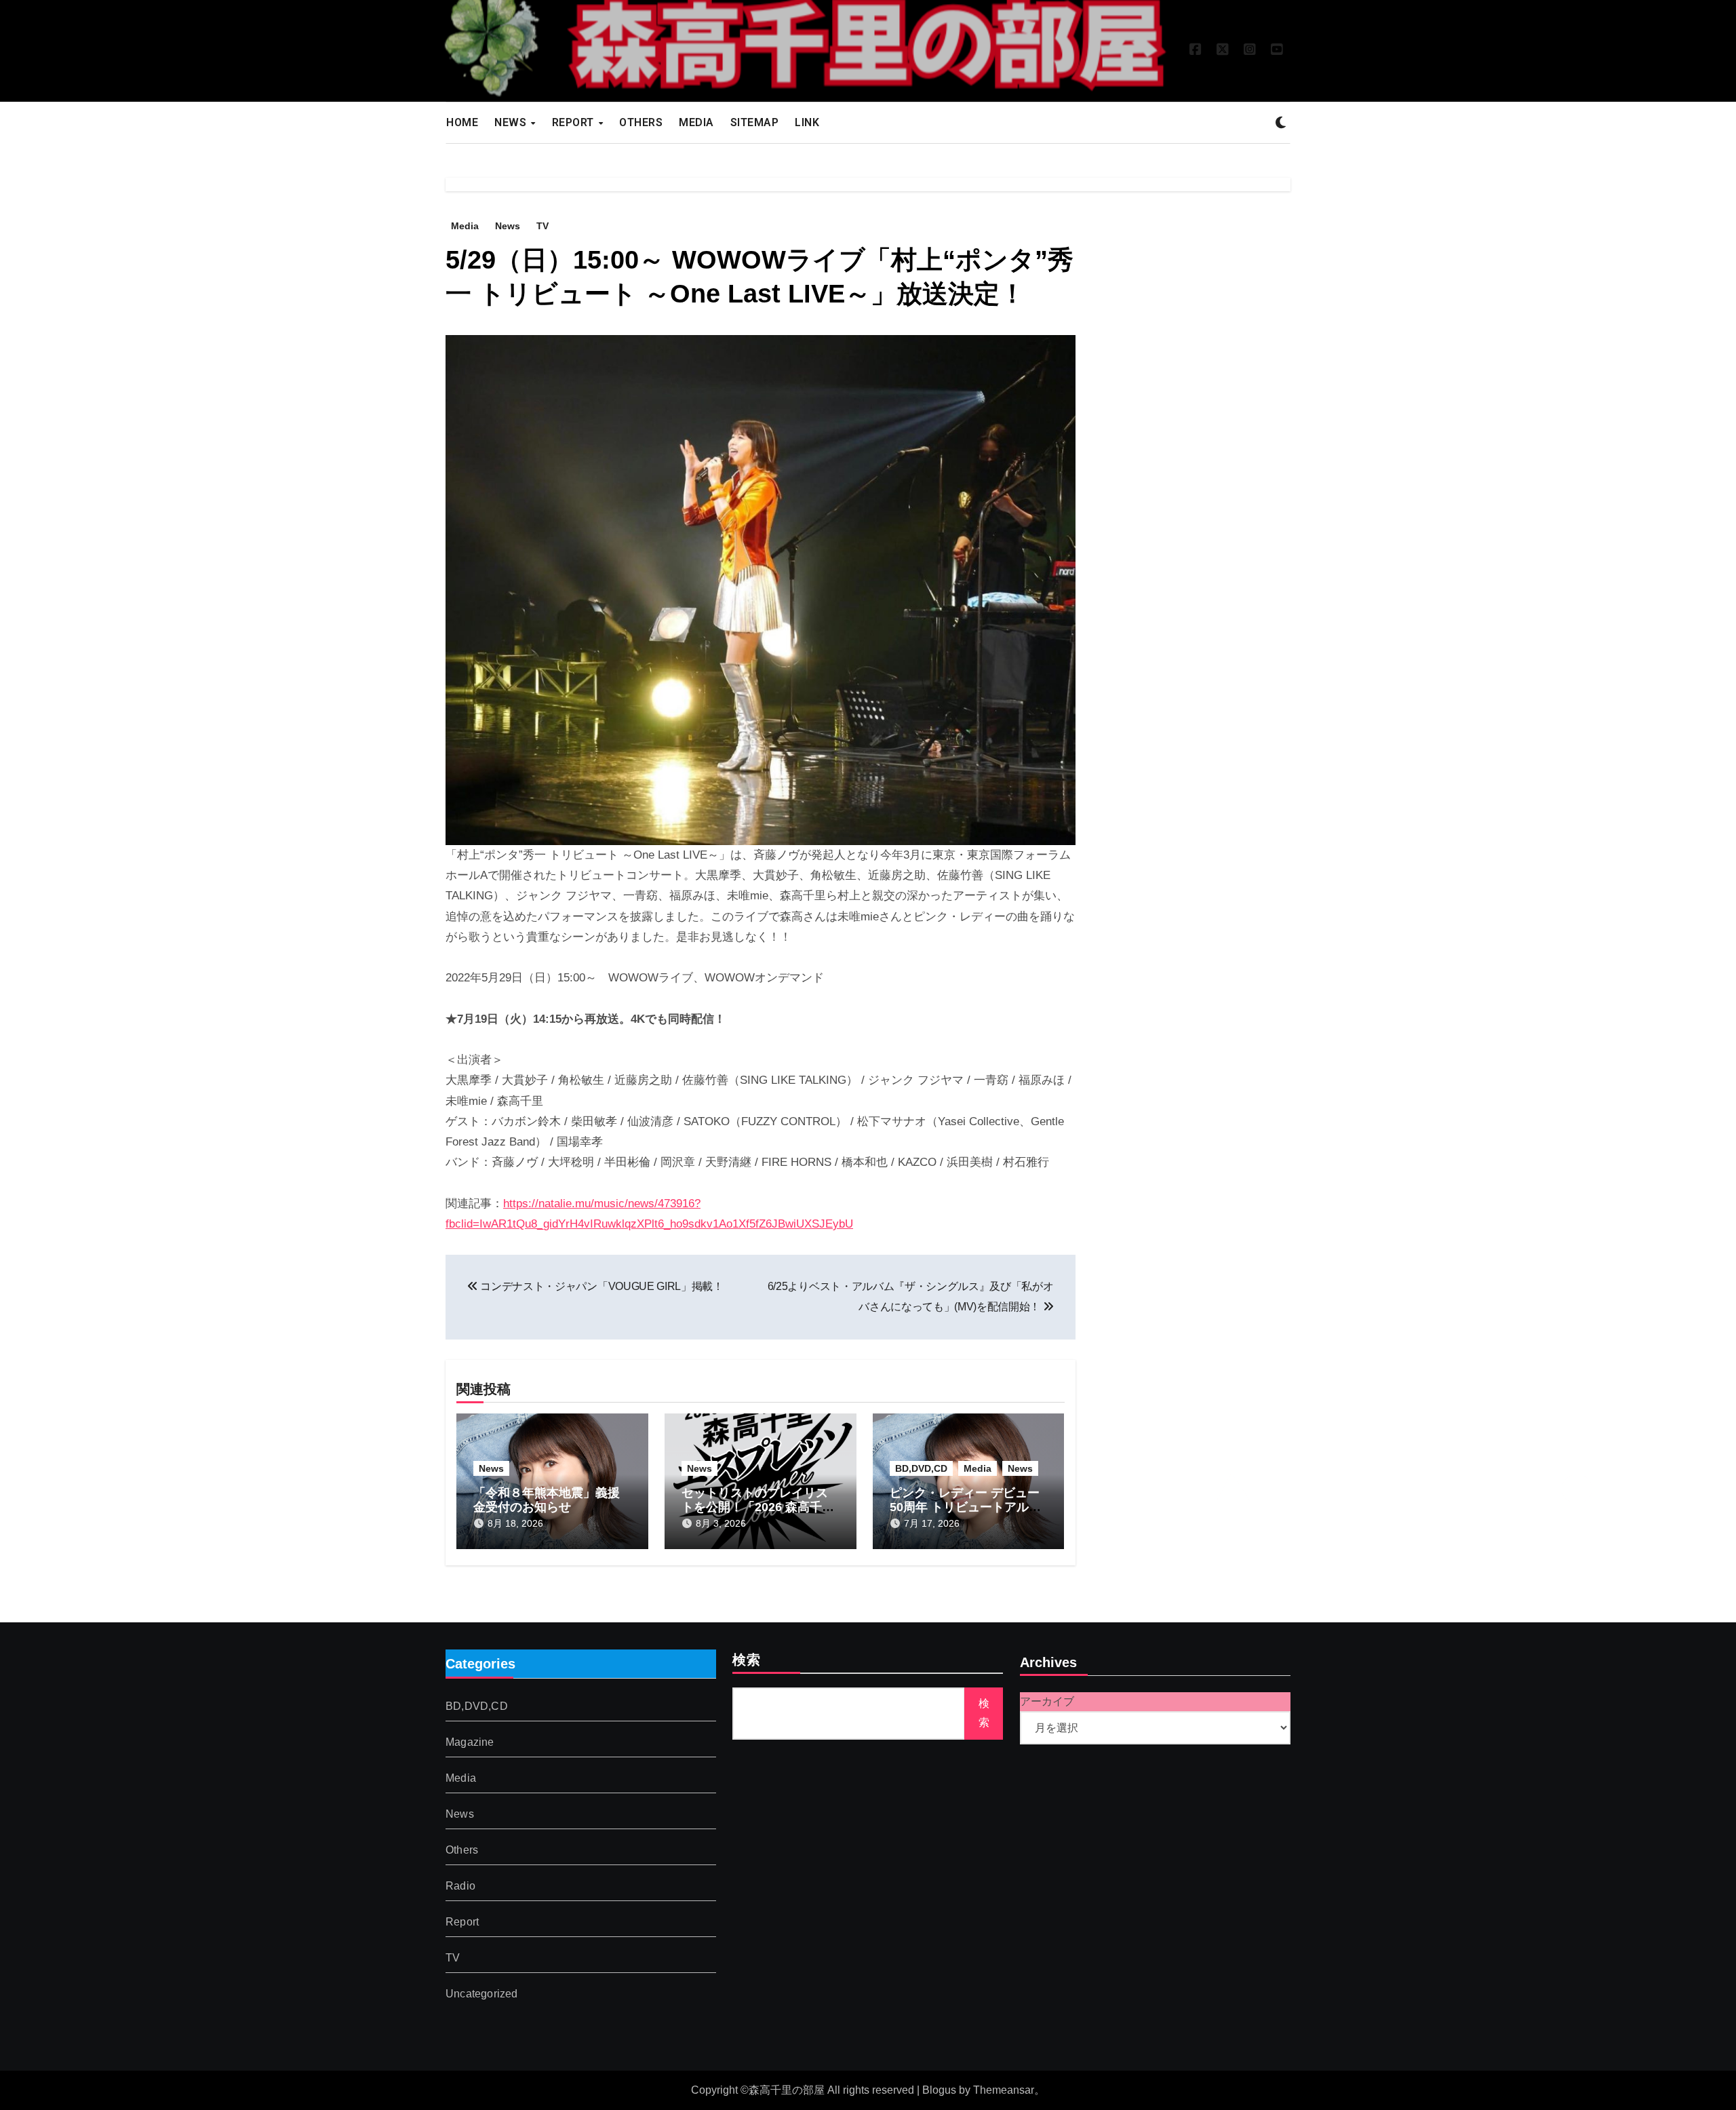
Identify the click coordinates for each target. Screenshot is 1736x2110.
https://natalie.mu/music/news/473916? (602, 1204)
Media (465, 226)
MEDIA (696, 122)
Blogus (939, 2090)
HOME (462, 122)
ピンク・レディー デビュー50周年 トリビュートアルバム (965, 1507)
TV (542, 226)
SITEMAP (755, 122)
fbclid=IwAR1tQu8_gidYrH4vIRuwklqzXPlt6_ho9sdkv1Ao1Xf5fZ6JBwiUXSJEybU (649, 1224)
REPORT (575, 122)
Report (462, 1922)
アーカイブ (1047, 1701)
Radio (460, 1886)
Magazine (470, 1742)
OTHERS (641, 122)
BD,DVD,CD (921, 1468)
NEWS (512, 122)
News (508, 226)
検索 (747, 1661)
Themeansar (1004, 2090)
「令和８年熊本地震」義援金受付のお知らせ (547, 1500)
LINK (807, 122)
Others (462, 1850)
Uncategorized (482, 1994)
